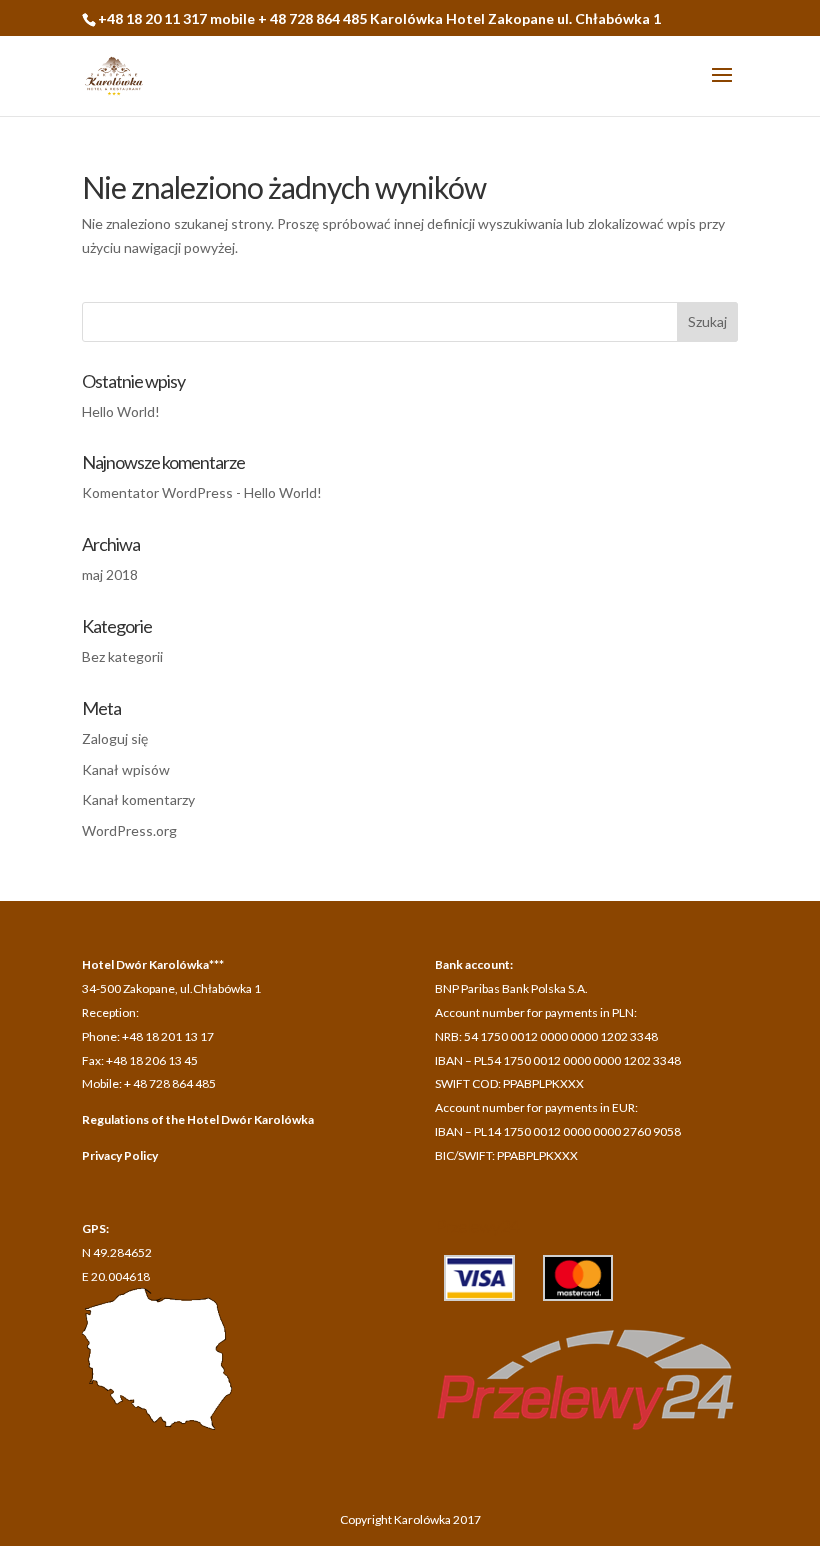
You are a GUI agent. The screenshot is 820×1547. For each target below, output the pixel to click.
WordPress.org (129, 830)
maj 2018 (110, 574)
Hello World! (121, 411)
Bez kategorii (122, 656)
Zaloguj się (115, 738)
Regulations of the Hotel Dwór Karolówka (198, 1119)
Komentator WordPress (157, 492)
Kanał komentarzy (138, 799)
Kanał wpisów (126, 769)
